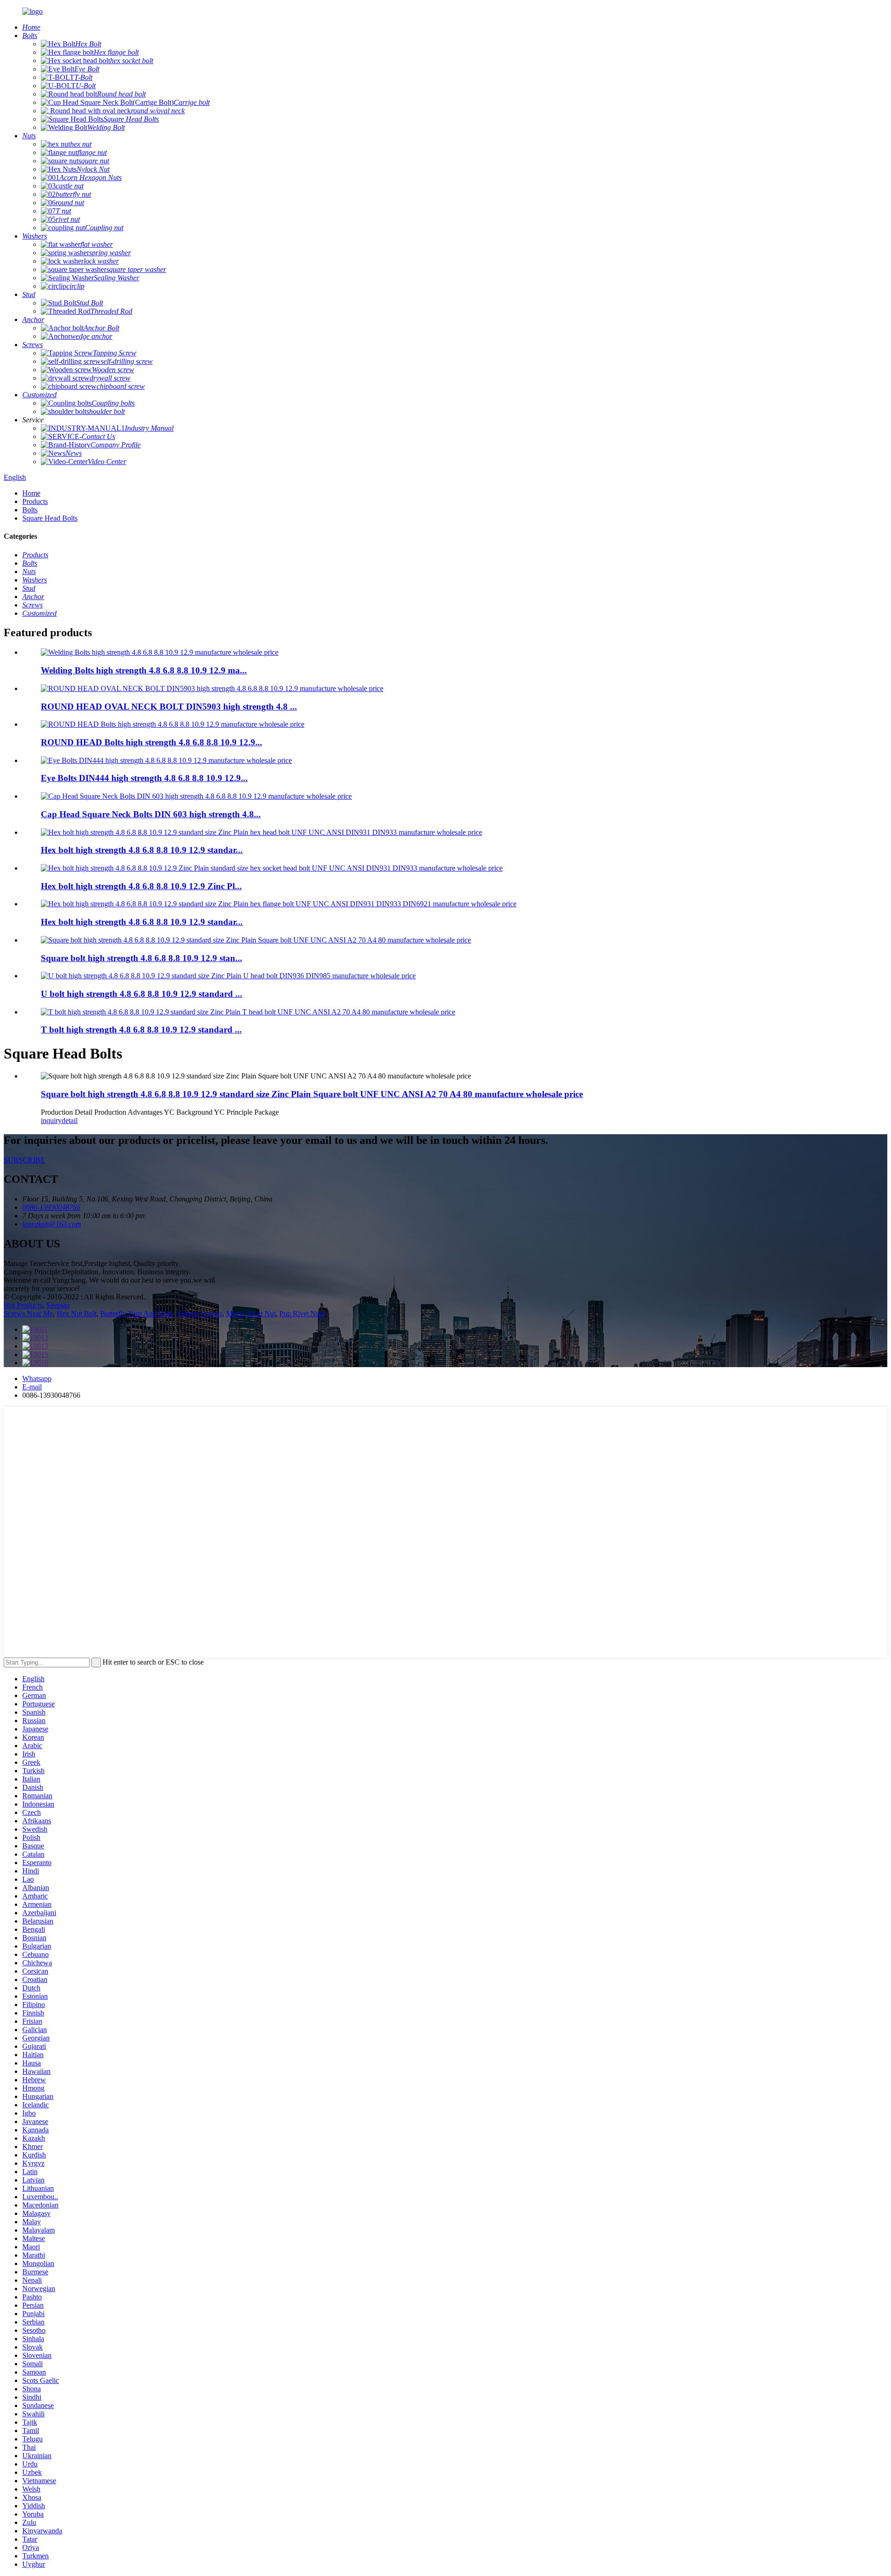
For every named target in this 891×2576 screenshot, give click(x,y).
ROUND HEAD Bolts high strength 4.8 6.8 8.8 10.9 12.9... (152, 742)
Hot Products (23, 1305)
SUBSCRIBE (24, 1160)
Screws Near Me (28, 1314)
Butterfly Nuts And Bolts (137, 1314)
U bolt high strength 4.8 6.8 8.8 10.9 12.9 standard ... (142, 994)
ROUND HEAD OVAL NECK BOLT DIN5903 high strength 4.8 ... (169, 707)
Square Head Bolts (50, 518)
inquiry (51, 1120)
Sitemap (58, 1305)
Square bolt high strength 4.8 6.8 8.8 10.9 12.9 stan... (142, 958)
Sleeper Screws (200, 1314)
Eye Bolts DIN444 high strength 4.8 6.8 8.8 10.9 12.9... (144, 778)
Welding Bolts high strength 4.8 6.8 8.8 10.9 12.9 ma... (144, 670)
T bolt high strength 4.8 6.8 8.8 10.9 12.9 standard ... (141, 1030)
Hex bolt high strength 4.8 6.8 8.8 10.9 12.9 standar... (142, 850)
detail (70, 1120)
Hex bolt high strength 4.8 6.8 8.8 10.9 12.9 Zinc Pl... (141, 886)
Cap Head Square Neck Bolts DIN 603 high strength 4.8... (151, 814)
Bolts (30, 510)
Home (31, 493)
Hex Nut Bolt (77, 1314)
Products (35, 501)
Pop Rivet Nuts (302, 1314)
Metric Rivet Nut (251, 1314)
